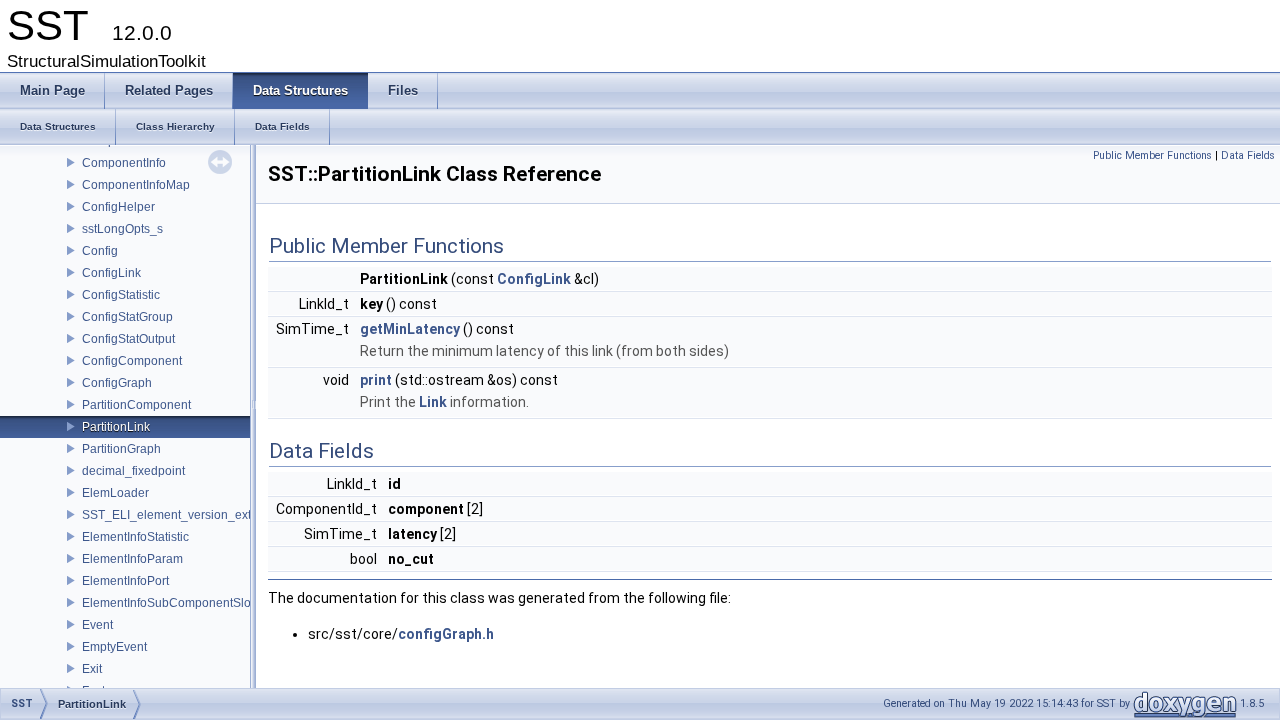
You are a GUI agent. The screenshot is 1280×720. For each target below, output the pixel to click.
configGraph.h (446, 634)
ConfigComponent (132, 361)
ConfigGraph (117, 383)
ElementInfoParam (132, 559)
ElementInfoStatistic (135, 537)
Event (97, 625)
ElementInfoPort (125, 581)
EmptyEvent (114, 647)
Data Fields (1248, 155)
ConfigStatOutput (128, 339)
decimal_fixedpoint (133, 471)
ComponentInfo (124, 163)
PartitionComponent (136, 405)
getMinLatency (410, 329)
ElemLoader (115, 493)
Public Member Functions (1152, 155)
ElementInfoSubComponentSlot (168, 603)
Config (100, 251)
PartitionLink (116, 427)
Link (433, 402)
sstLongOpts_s (122, 229)
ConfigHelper (118, 207)
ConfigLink (111, 273)
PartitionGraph (121, 449)
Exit (92, 669)
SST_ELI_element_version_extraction (185, 515)
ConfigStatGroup (127, 317)
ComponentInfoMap (136, 185)
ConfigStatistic (121, 295)
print (376, 380)
